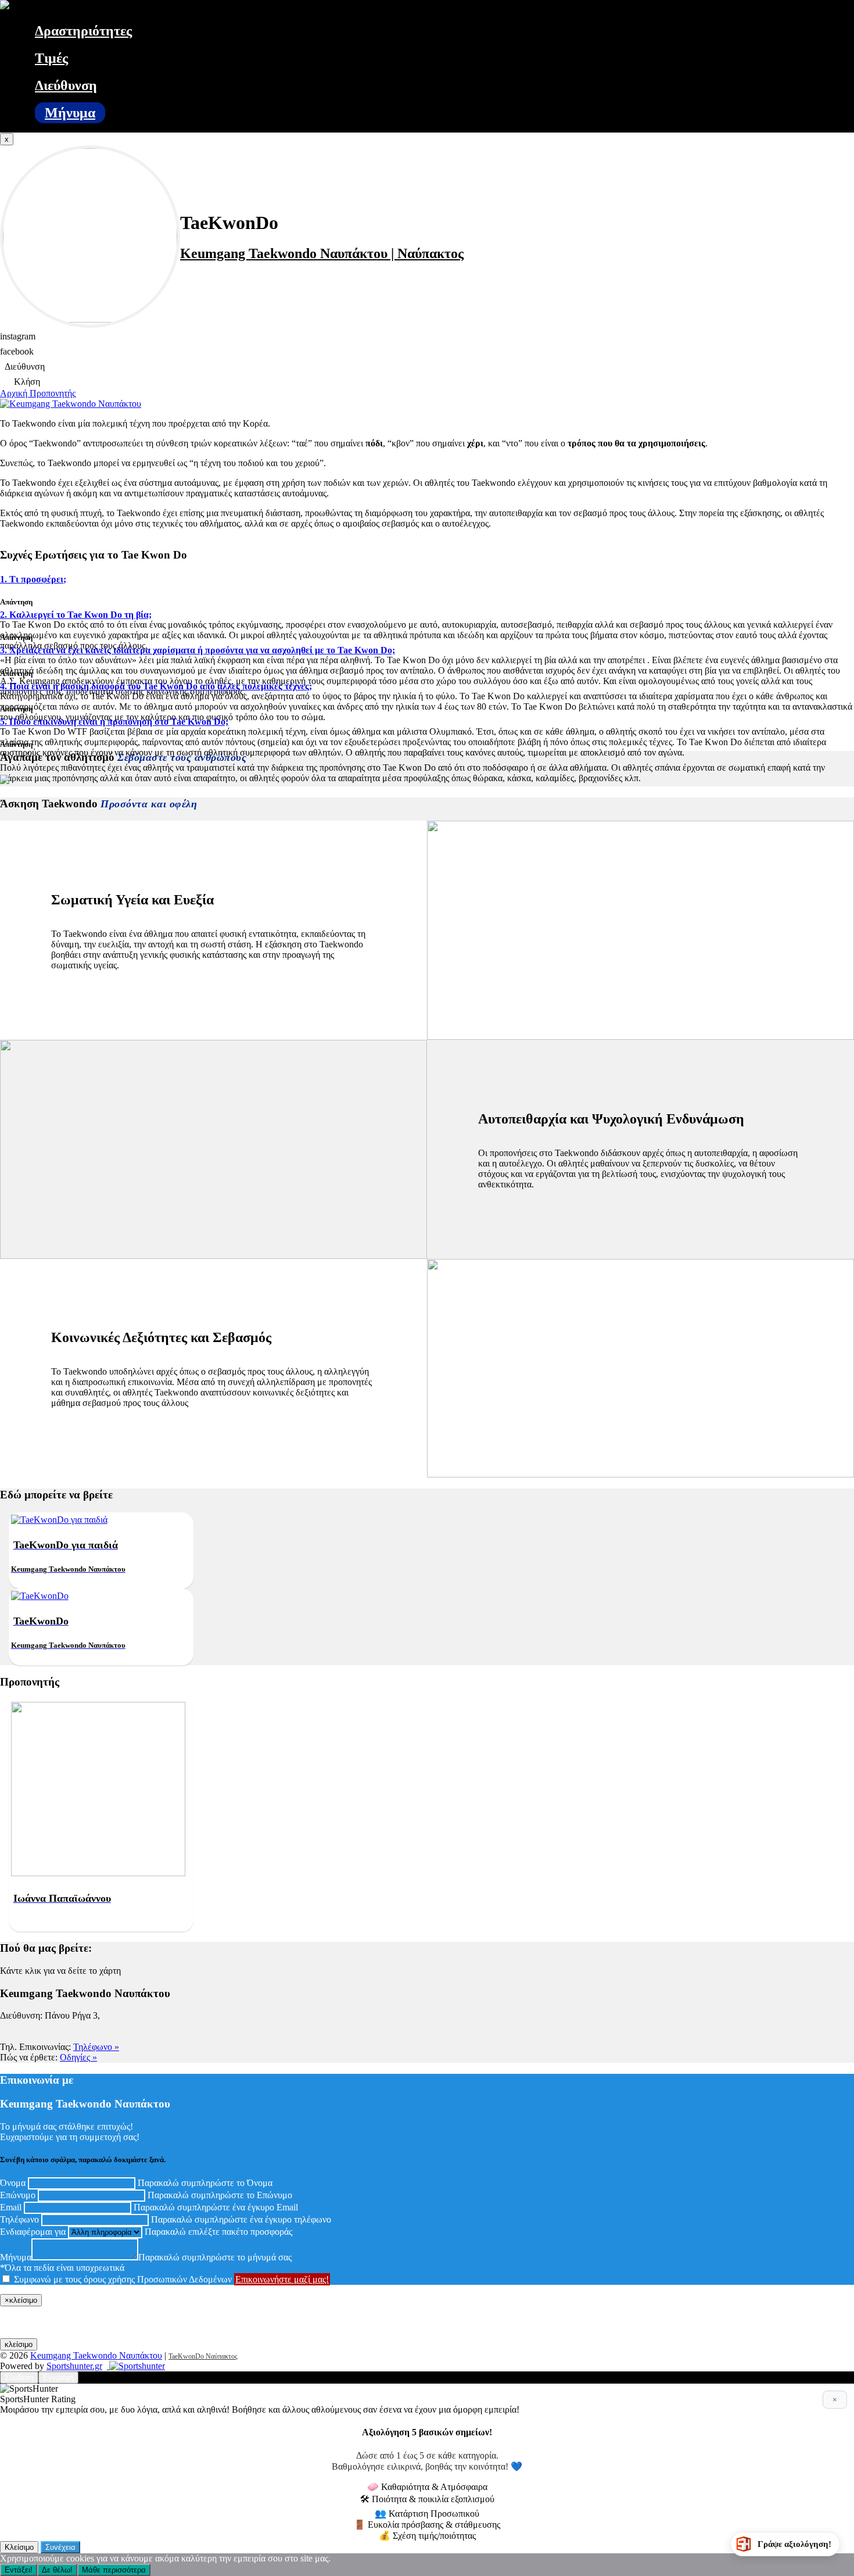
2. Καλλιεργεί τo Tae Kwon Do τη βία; (76, 615)
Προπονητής (53, 393)
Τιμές (51, 58)
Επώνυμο (18, 2195)
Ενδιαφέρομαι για (33, 2232)
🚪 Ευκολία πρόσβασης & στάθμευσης (427, 2525)
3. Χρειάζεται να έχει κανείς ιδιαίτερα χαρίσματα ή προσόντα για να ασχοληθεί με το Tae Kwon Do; (198, 650)
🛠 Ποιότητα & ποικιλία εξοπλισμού (427, 2499)
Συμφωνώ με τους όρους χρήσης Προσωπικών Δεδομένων (123, 2279)
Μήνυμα (70, 113)
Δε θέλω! (57, 2570)
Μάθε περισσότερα (114, 2570)
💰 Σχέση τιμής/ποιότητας (427, 2536)
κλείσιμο (19, 2344)
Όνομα (13, 2183)
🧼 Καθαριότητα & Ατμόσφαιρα (427, 2487)
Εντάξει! (19, 2570)
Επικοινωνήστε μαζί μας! (282, 2279)
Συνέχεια (60, 2547)
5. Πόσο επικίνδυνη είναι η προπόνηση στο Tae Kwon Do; (114, 722)
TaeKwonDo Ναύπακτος (203, 2356)
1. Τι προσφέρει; (33, 579)
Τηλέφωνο (19, 2219)
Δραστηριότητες (83, 31)
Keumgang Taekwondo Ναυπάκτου (96, 2355)
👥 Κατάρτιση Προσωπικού (427, 2514)
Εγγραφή (58, 2378)
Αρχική (15, 393)
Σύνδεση (19, 2378)
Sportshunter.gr (74, 2366)
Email (11, 2207)
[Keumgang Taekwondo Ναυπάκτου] (5, 6)
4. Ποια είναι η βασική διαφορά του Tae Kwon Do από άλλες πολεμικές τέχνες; (156, 686)
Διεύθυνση (66, 85)
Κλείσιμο (19, 2547)
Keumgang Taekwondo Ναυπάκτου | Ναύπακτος (322, 253)
